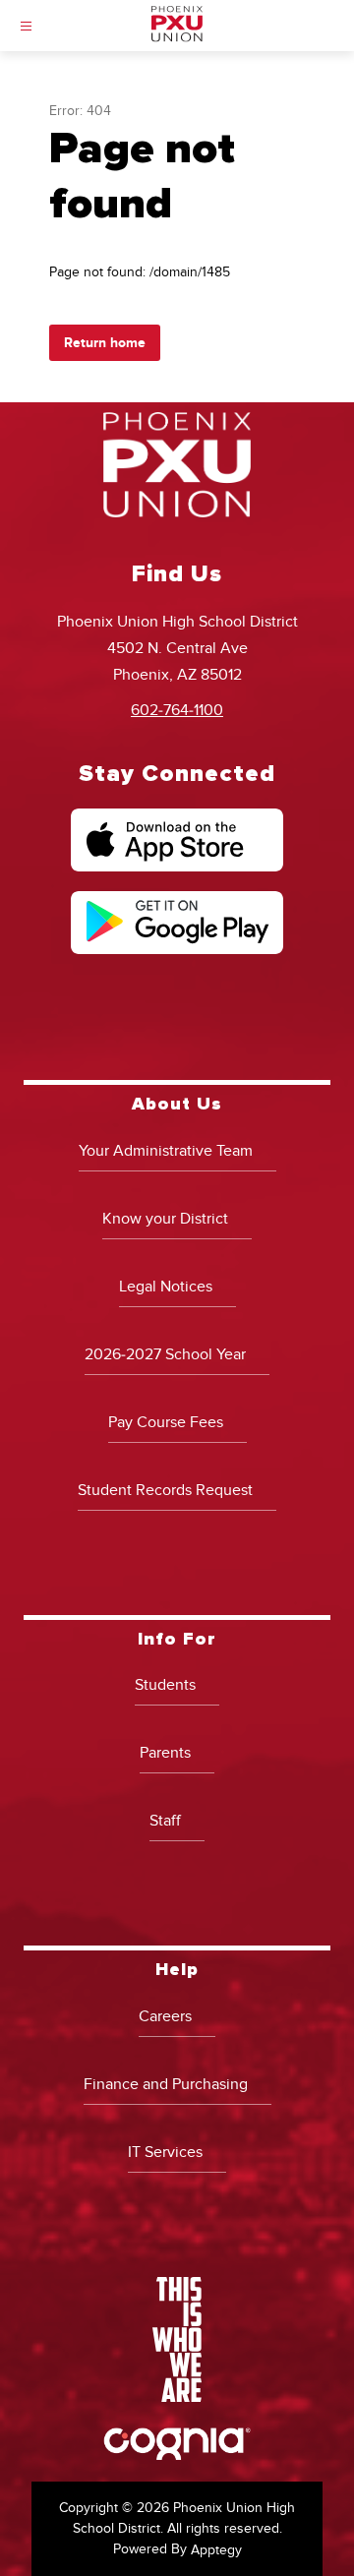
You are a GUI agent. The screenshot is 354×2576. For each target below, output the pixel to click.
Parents (165, 1753)
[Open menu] (26, 26)
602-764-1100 (177, 710)
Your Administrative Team (166, 1151)
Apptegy (216, 2550)
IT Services (165, 2152)
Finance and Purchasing (166, 2084)
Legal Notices (166, 1287)
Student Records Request (165, 1490)
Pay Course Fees (166, 1422)
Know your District (165, 1219)
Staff (165, 1821)
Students (165, 1685)
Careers (165, 2016)
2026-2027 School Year (165, 1354)
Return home (105, 343)
